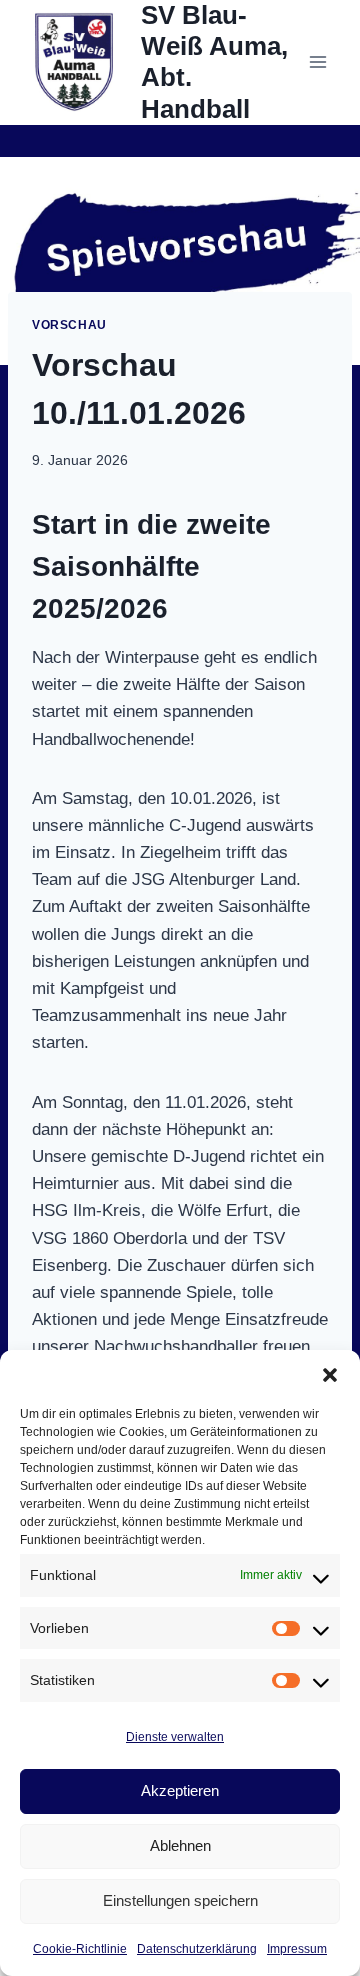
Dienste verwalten (175, 1737)
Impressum (297, 1949)
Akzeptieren (180, 1790)
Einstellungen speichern (180, 1900)
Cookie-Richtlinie (80, 1949)
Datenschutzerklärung (197, 1949)
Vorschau (69, 325)
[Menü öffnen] (317, 62)
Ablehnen (180, 1845)
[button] (330, 1375)
